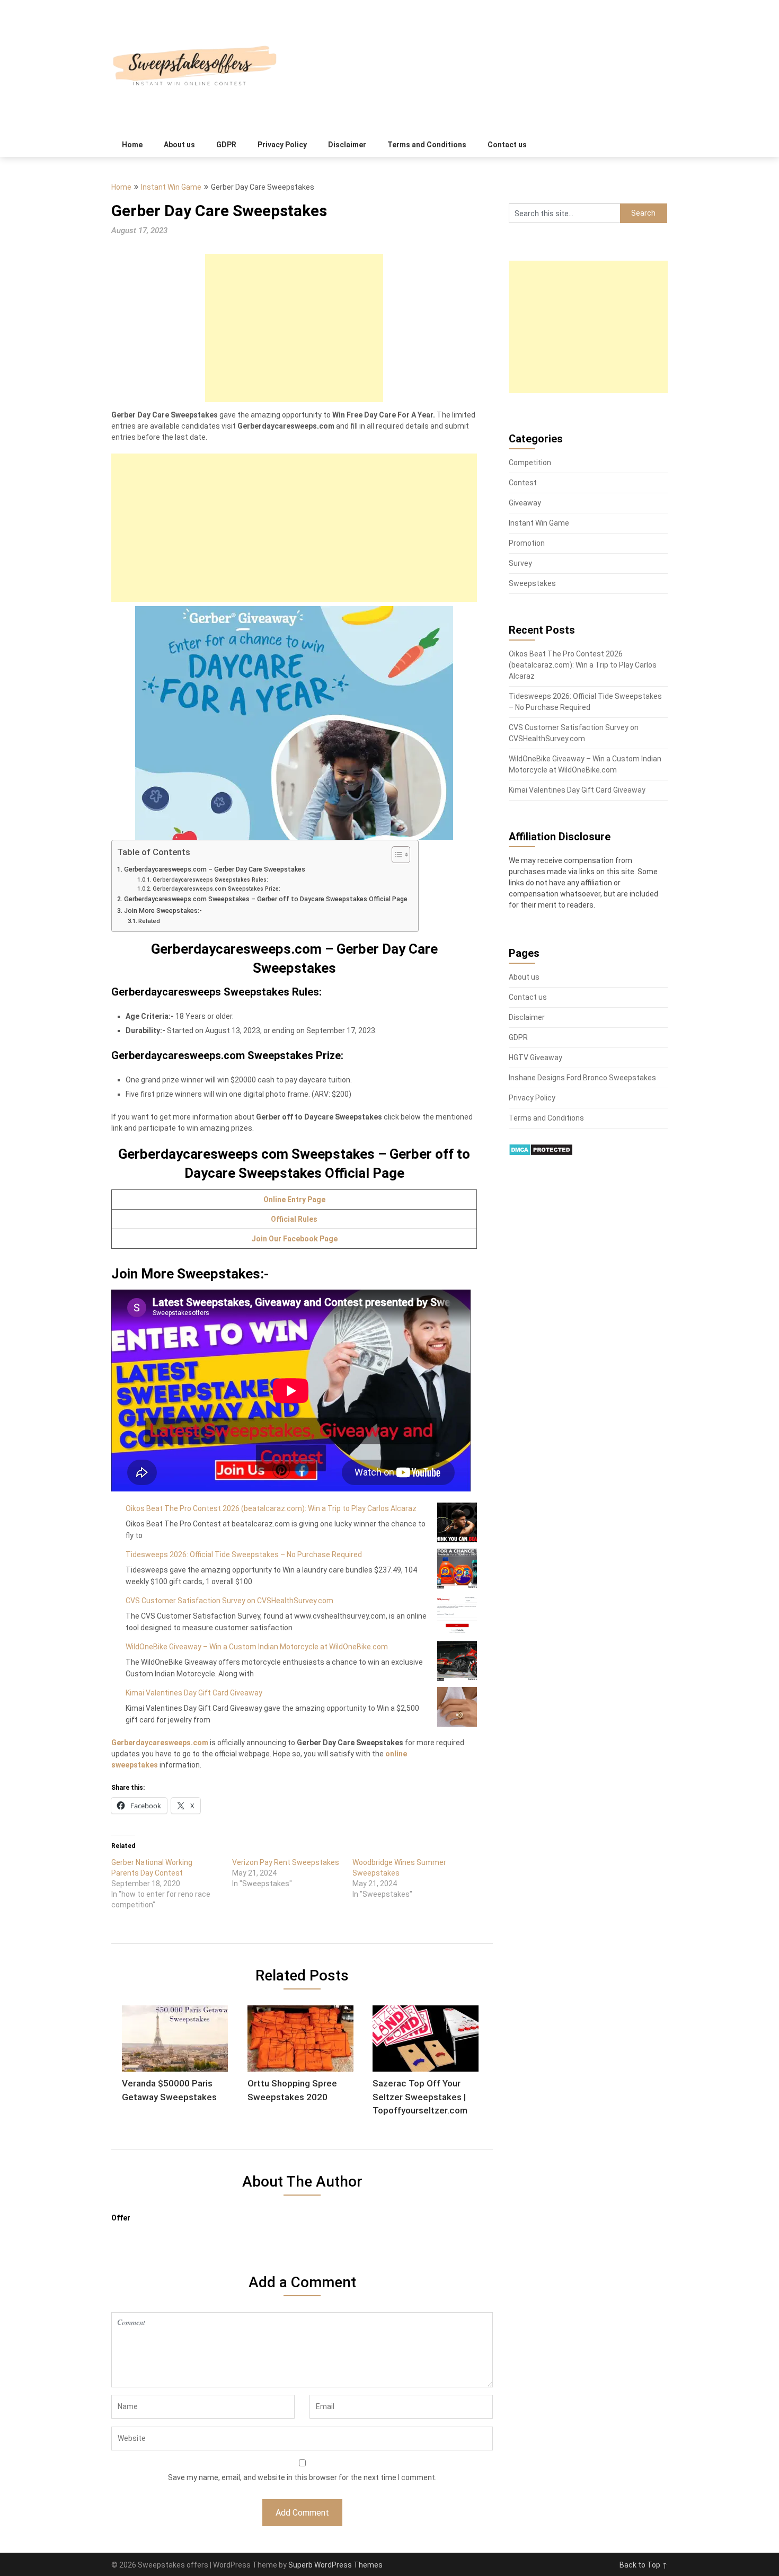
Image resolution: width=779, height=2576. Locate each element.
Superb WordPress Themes (335, 2565)
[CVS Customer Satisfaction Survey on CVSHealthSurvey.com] (457, 1615)
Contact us (507, 145)
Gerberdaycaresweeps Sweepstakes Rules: (210, 880)
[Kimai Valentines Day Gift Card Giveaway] (457, 1707)
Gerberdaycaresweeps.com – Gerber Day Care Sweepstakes (215, 869)
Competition (530, 463)
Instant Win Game (171, 187)
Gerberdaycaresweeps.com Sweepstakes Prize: (216, 889)
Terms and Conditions (427, 145)
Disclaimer (347, 145)
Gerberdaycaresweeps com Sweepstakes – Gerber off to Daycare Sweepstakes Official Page (266, 899)
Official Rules (294, 1219)
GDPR (226, 145)
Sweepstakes (532, 583)
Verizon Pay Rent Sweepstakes (286, 1862)
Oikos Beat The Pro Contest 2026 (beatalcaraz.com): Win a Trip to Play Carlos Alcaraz (271, 1508)
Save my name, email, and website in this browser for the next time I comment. (302, 2477)
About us (179, 145)
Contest (523, 483)
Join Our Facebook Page (294, 1239)
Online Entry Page (294, 1200)
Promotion (527, 543)
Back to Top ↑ (644, 2565)
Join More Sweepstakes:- (163, 911)
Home (132, 145)
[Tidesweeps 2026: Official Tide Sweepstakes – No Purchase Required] (457, 1569)
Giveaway (525, 503)
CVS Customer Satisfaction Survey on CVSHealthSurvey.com (229, 1601)
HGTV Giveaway (535, 1058)
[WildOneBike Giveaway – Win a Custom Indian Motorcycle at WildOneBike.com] (457, 1661)
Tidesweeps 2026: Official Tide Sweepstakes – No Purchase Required (244, 1555)
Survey (520, 563)
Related (149, 921)
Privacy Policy (282, 145)
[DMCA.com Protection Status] (541, 1153)
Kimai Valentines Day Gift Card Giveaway (194, 1693)
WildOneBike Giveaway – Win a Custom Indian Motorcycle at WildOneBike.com (257, 1647)
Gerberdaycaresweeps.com (160, 1743)
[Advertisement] (294, 328)
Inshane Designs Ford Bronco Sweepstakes (582, 1078)
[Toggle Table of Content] (396, 855)
